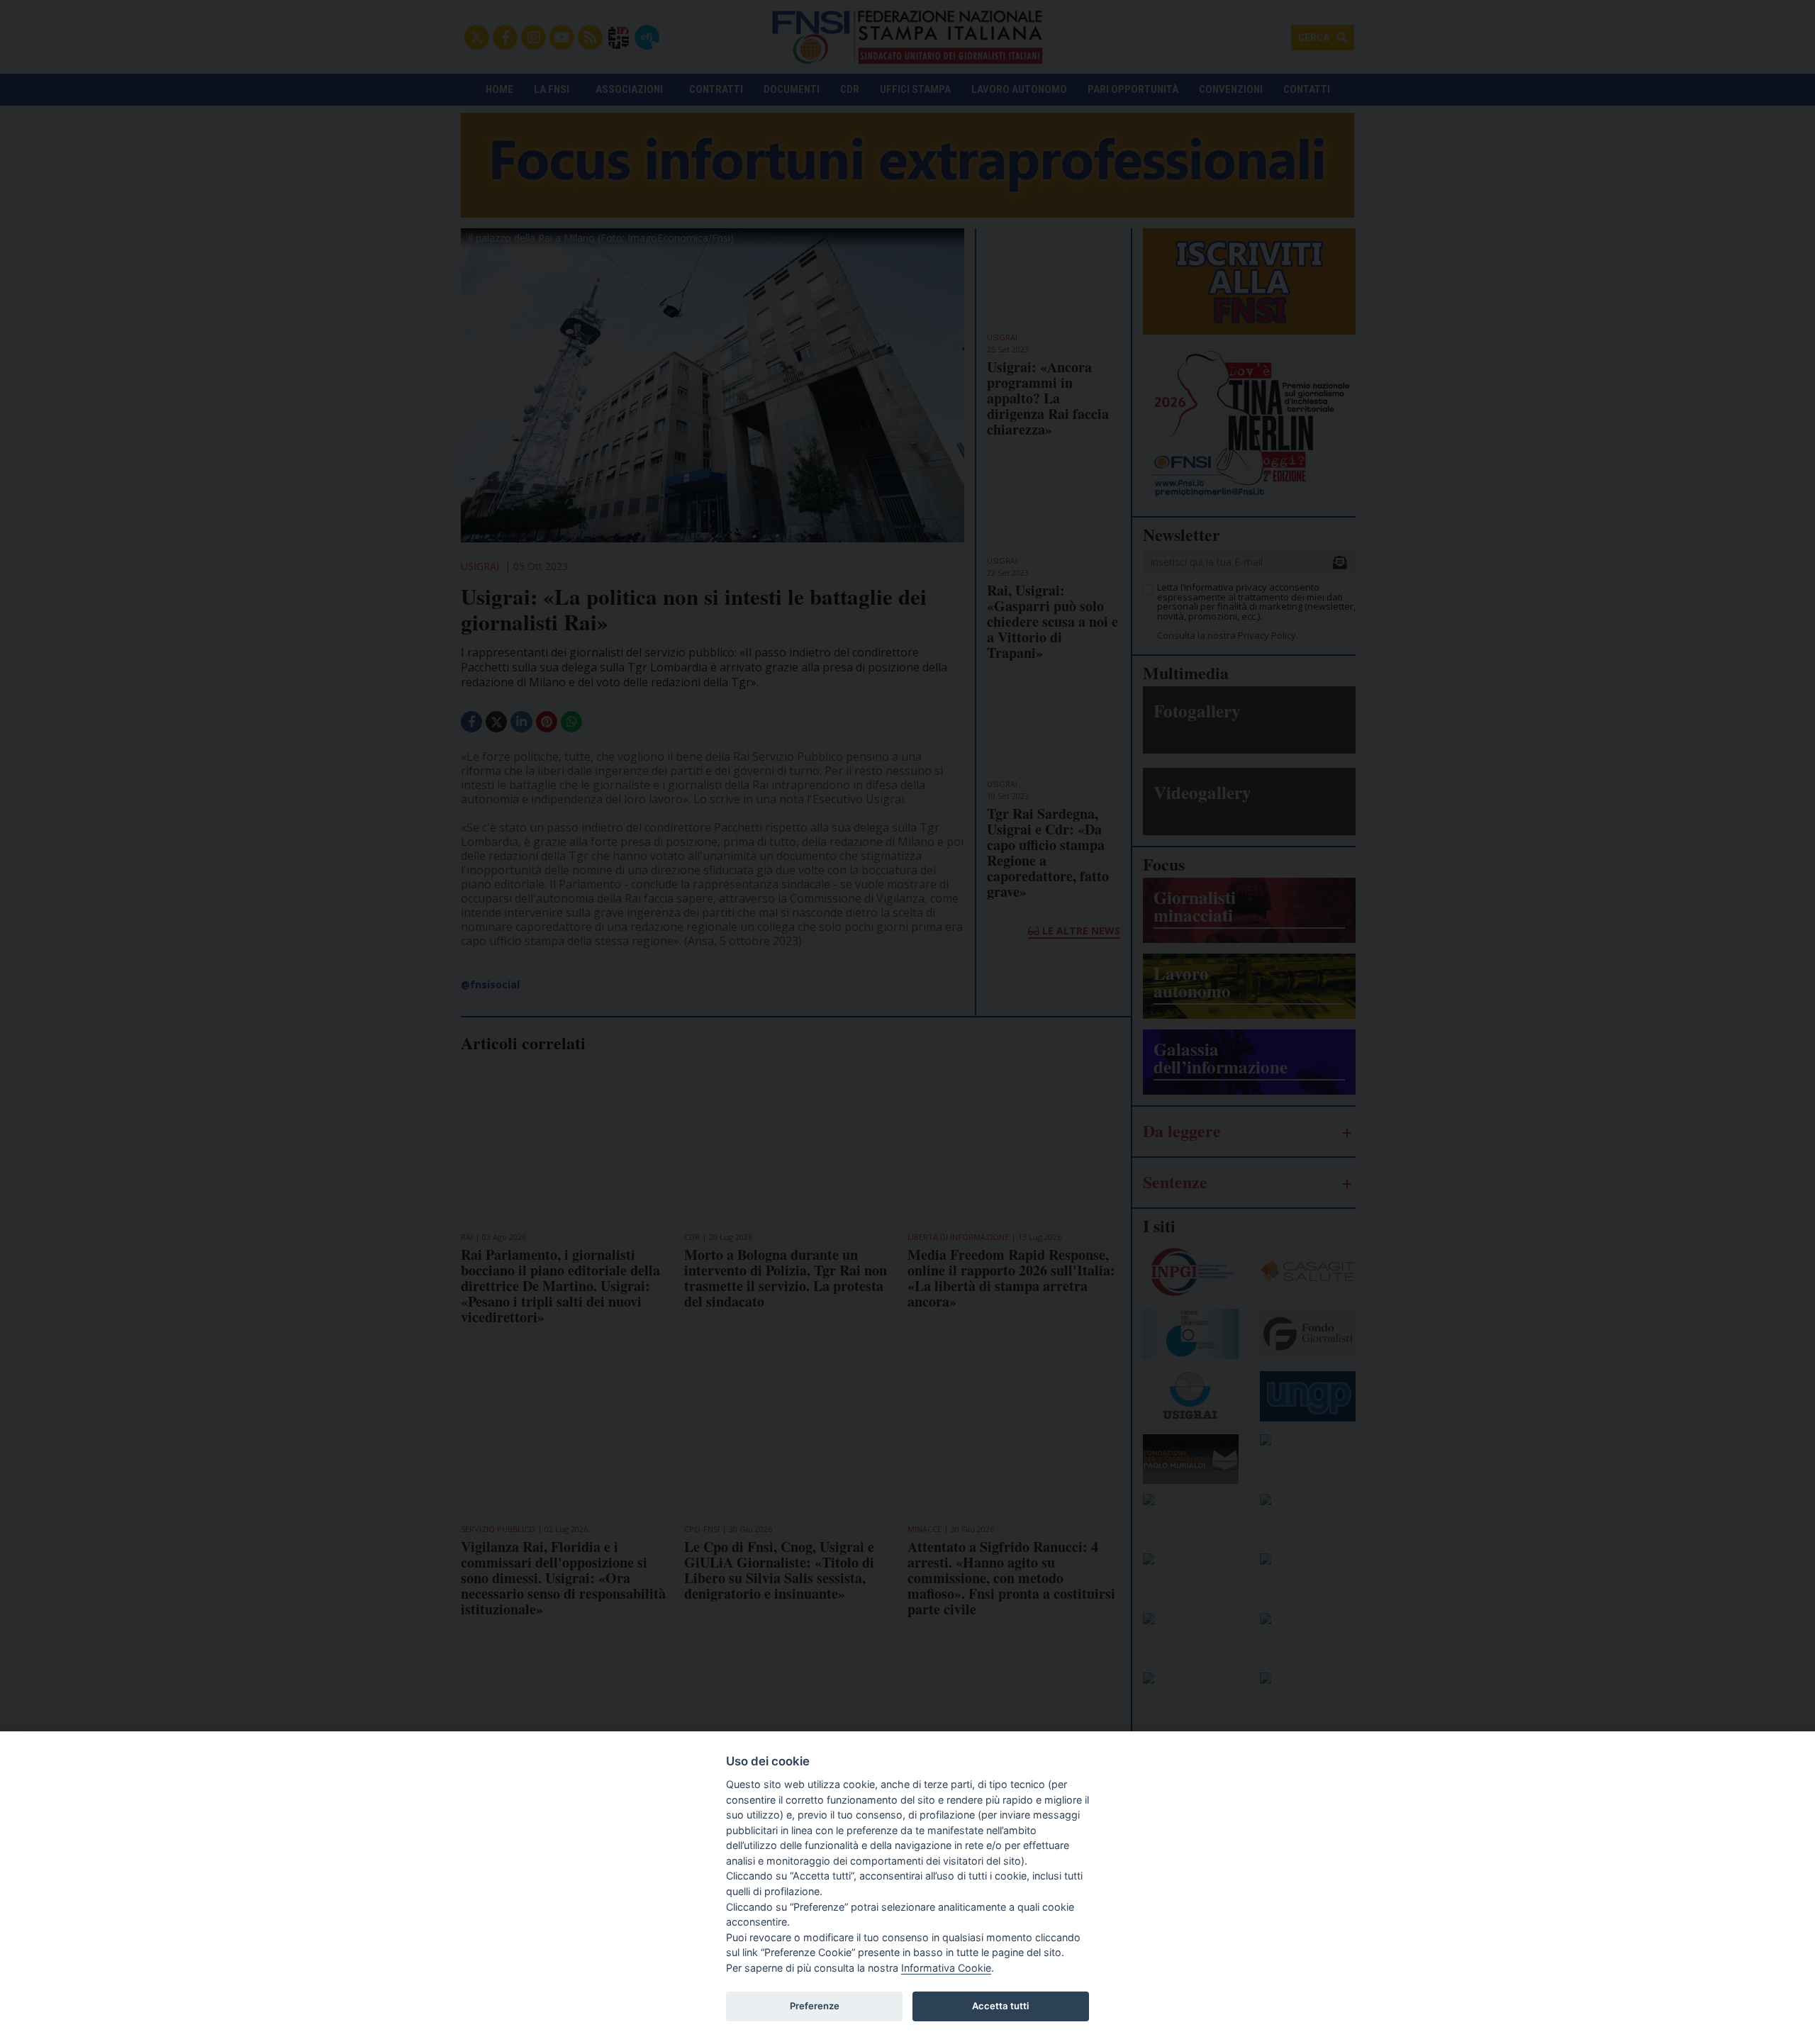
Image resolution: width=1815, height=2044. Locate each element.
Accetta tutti (1000, 2006)
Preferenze (815, 2006)
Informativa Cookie (946, 1968)
